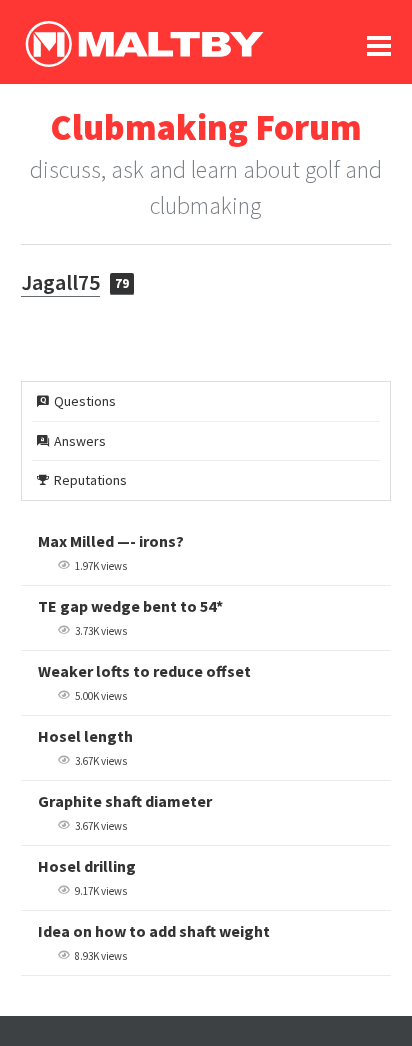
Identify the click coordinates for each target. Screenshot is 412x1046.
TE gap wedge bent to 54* (130, 606)
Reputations (90, 480)
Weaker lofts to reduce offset (144, 671)
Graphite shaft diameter (125, 801)
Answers (80, 441)
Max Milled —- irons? (111, 541)
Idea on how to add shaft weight (154, 931)
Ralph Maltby (144, 44)
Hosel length (85, 736)
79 (122, 283)
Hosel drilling (87, 866)
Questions (85, 401)
